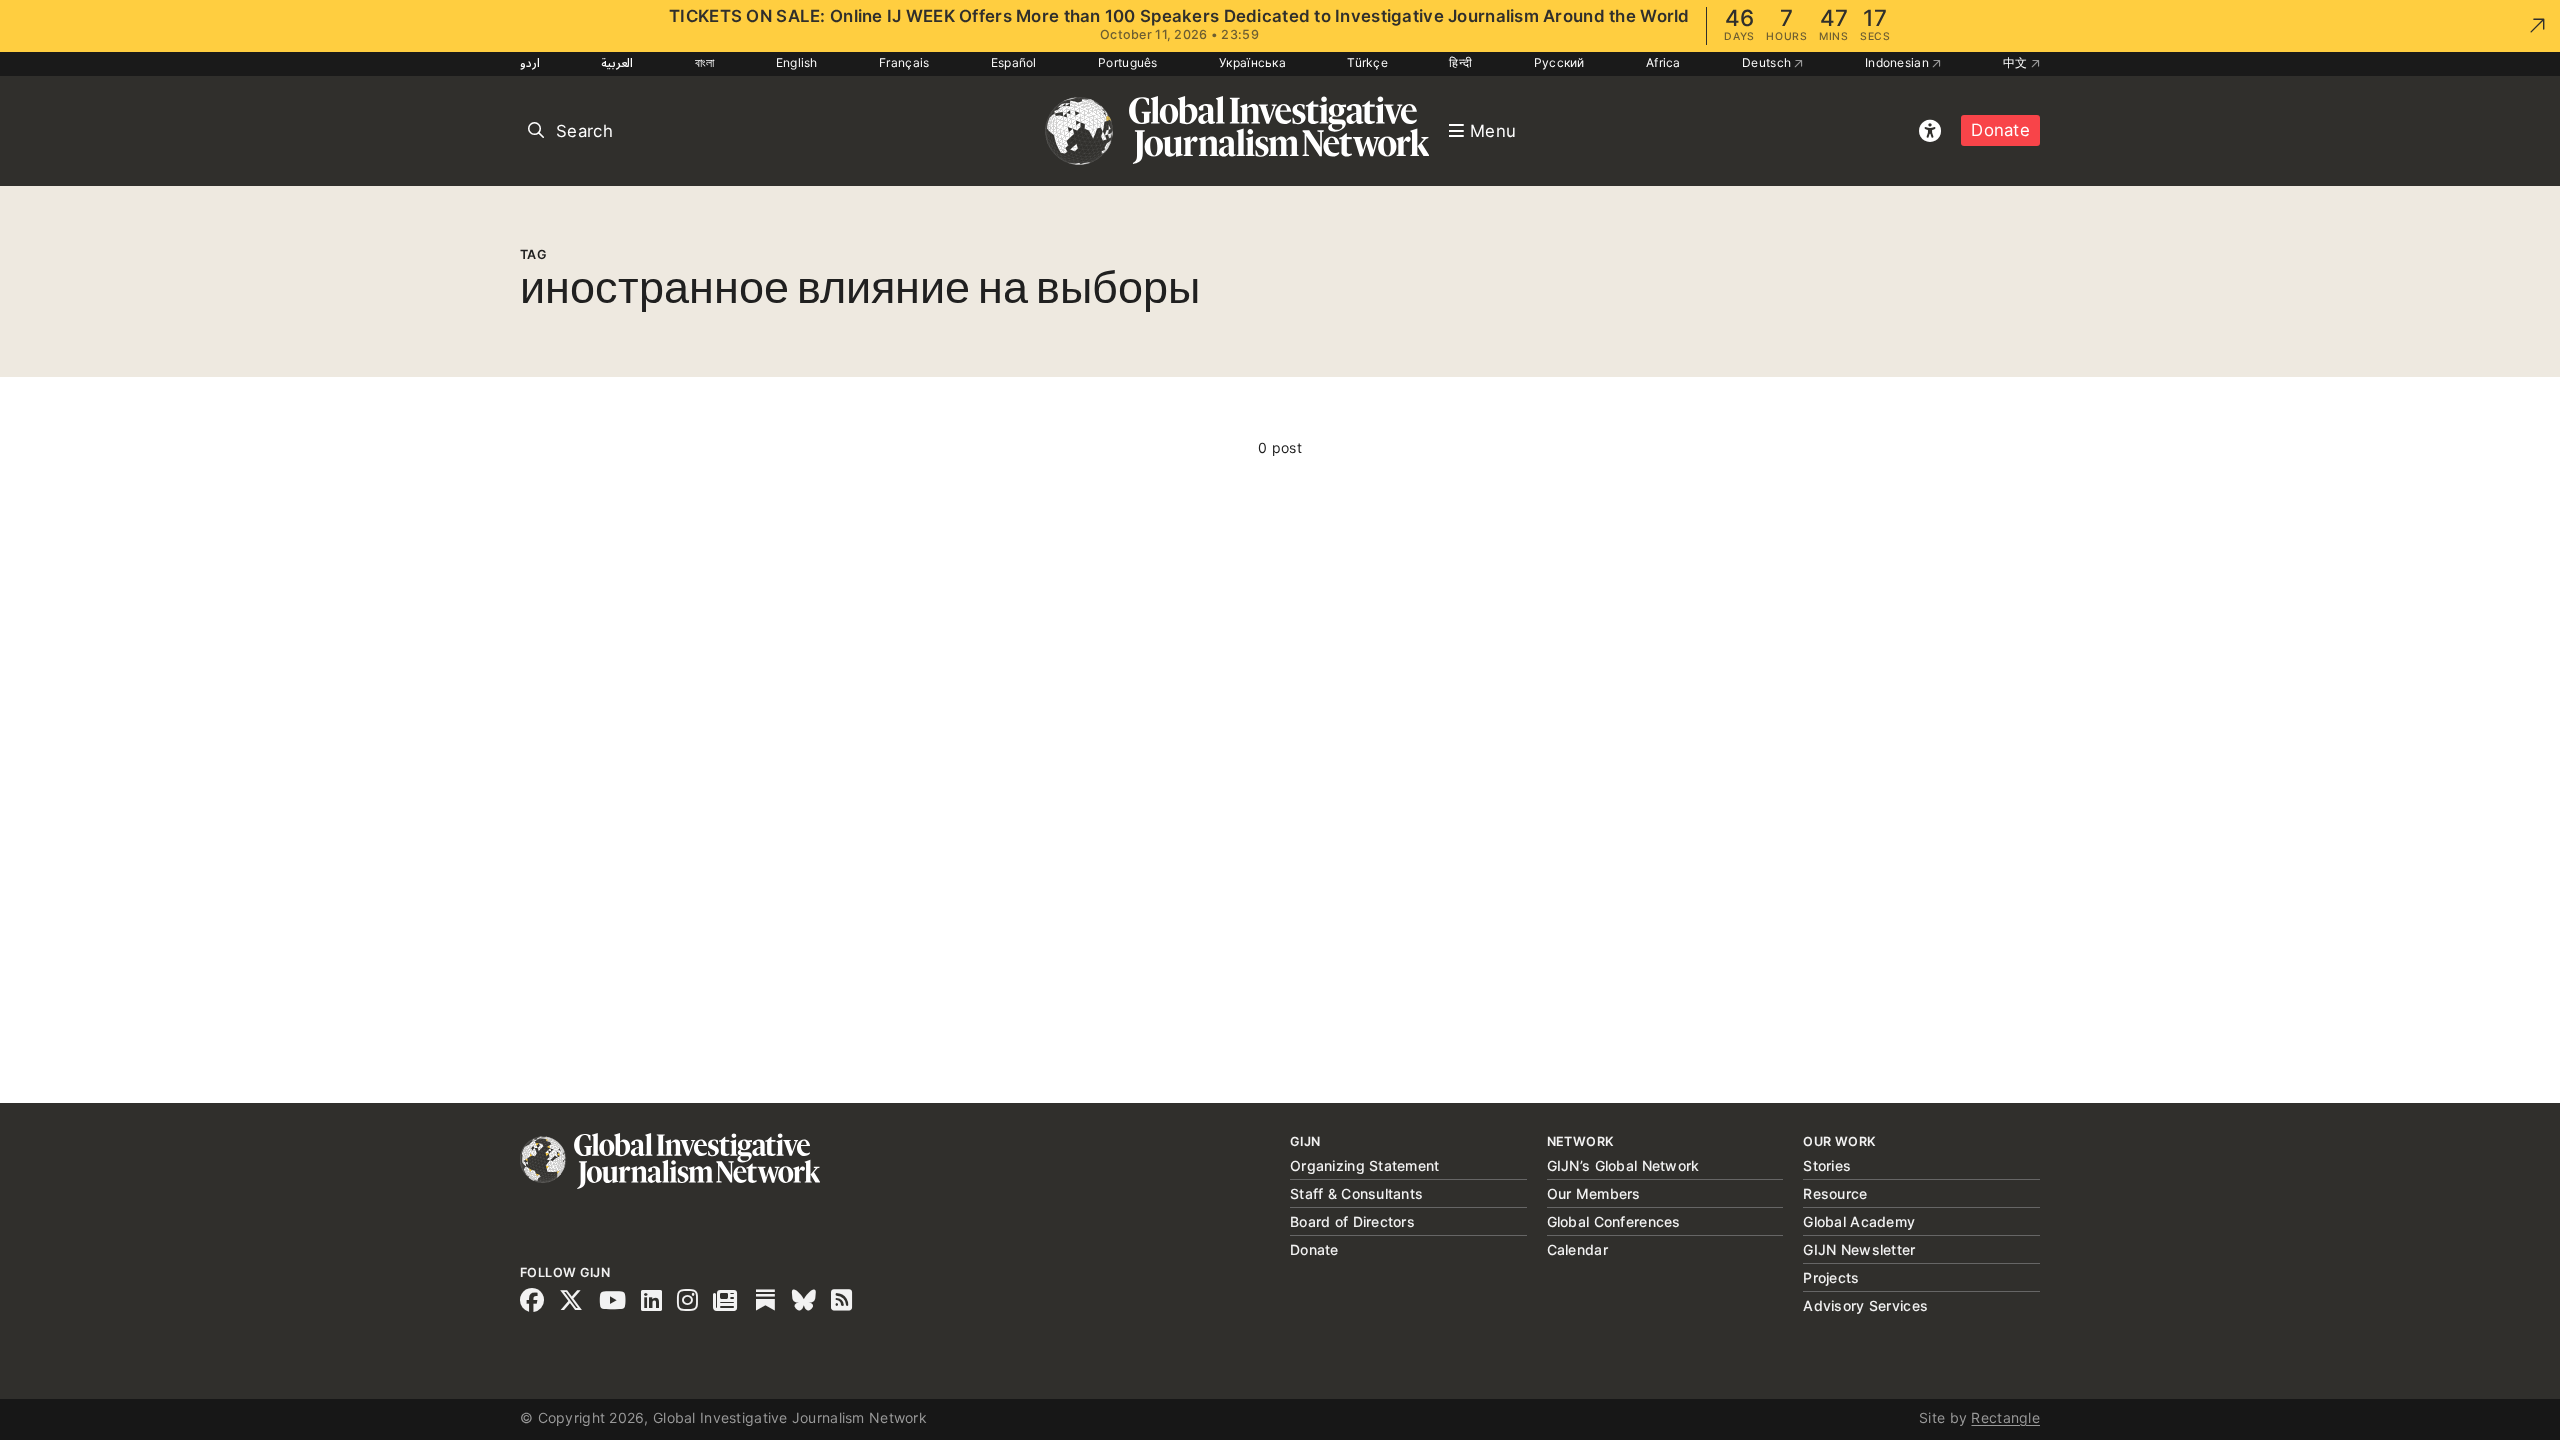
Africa (1663, 62)
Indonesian (1898, 62)
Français (904, 62)
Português (1128, 62)
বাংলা (705, 62)
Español (1014, 62)
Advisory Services (1865, 1305)
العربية (617, 62)
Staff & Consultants (1356, 1193)
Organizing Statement (1365, 1165)
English (797, 62)
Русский (1559, 62)
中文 (2017, 62)
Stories (1827, 1165)
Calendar (1577, 1249)
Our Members (1594, 1193)
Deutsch (1768, 62)
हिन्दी (1460, 62)
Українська (1252, 62)
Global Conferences (1614, 1221)
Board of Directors (1352, 1221)
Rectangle (2005, 1417)
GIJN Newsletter (1859, 1249)
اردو (530, 62)
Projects (1831, 1277)
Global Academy (1859, 1221)
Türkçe (1367, 62)
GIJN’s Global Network (1623, 1165)
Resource (1835, 1193)
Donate (2000, 130)
